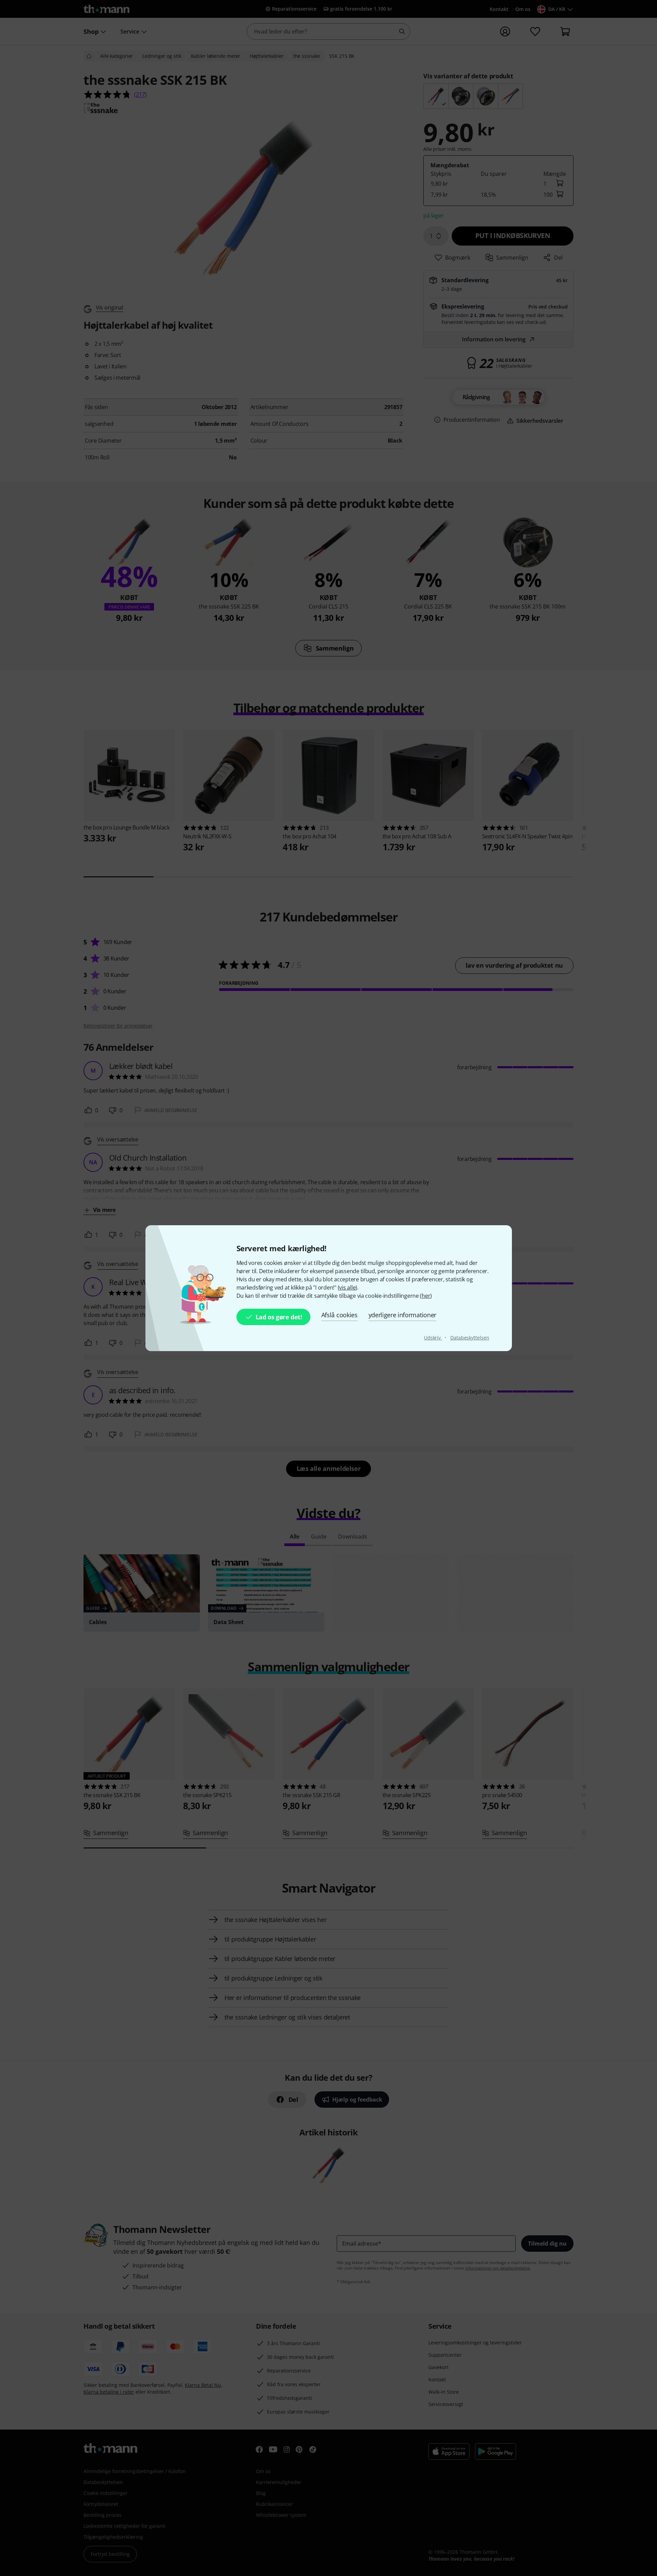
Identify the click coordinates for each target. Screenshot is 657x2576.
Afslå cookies (339, 1315)
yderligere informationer (402, 1315)
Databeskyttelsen (470, 1338)
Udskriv (433, 1338)
